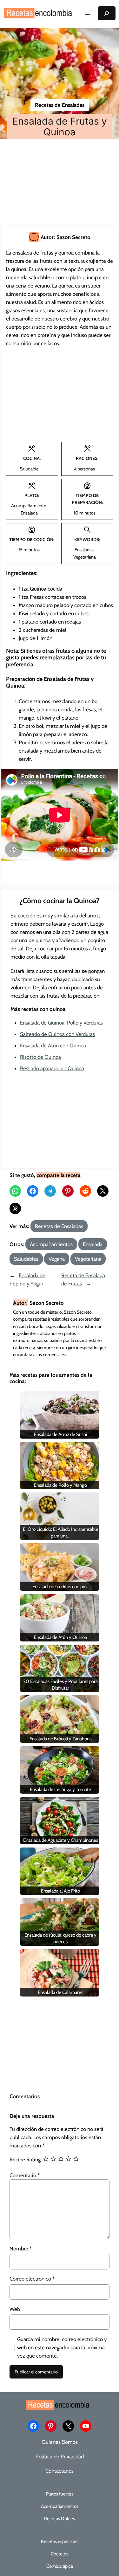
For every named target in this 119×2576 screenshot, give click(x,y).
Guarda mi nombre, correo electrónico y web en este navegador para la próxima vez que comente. (62, 2347)
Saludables (26, 1259)
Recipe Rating (25, 2159)
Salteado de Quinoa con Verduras (57, 1034)
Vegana (57, 1259)
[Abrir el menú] (88, 13)
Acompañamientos (51, 1244)
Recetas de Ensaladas (60, 105)
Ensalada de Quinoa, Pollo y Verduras (61, 1023)
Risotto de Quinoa (40, 1057)
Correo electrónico (32, 2279)
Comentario (25, 2175)
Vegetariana (88, 1259)
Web (15, 2309)
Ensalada (93, 1244)
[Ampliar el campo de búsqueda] (107, 13)
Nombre (21, 2249)
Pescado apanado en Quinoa (52, 1068)
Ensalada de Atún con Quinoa (53, 1045)
